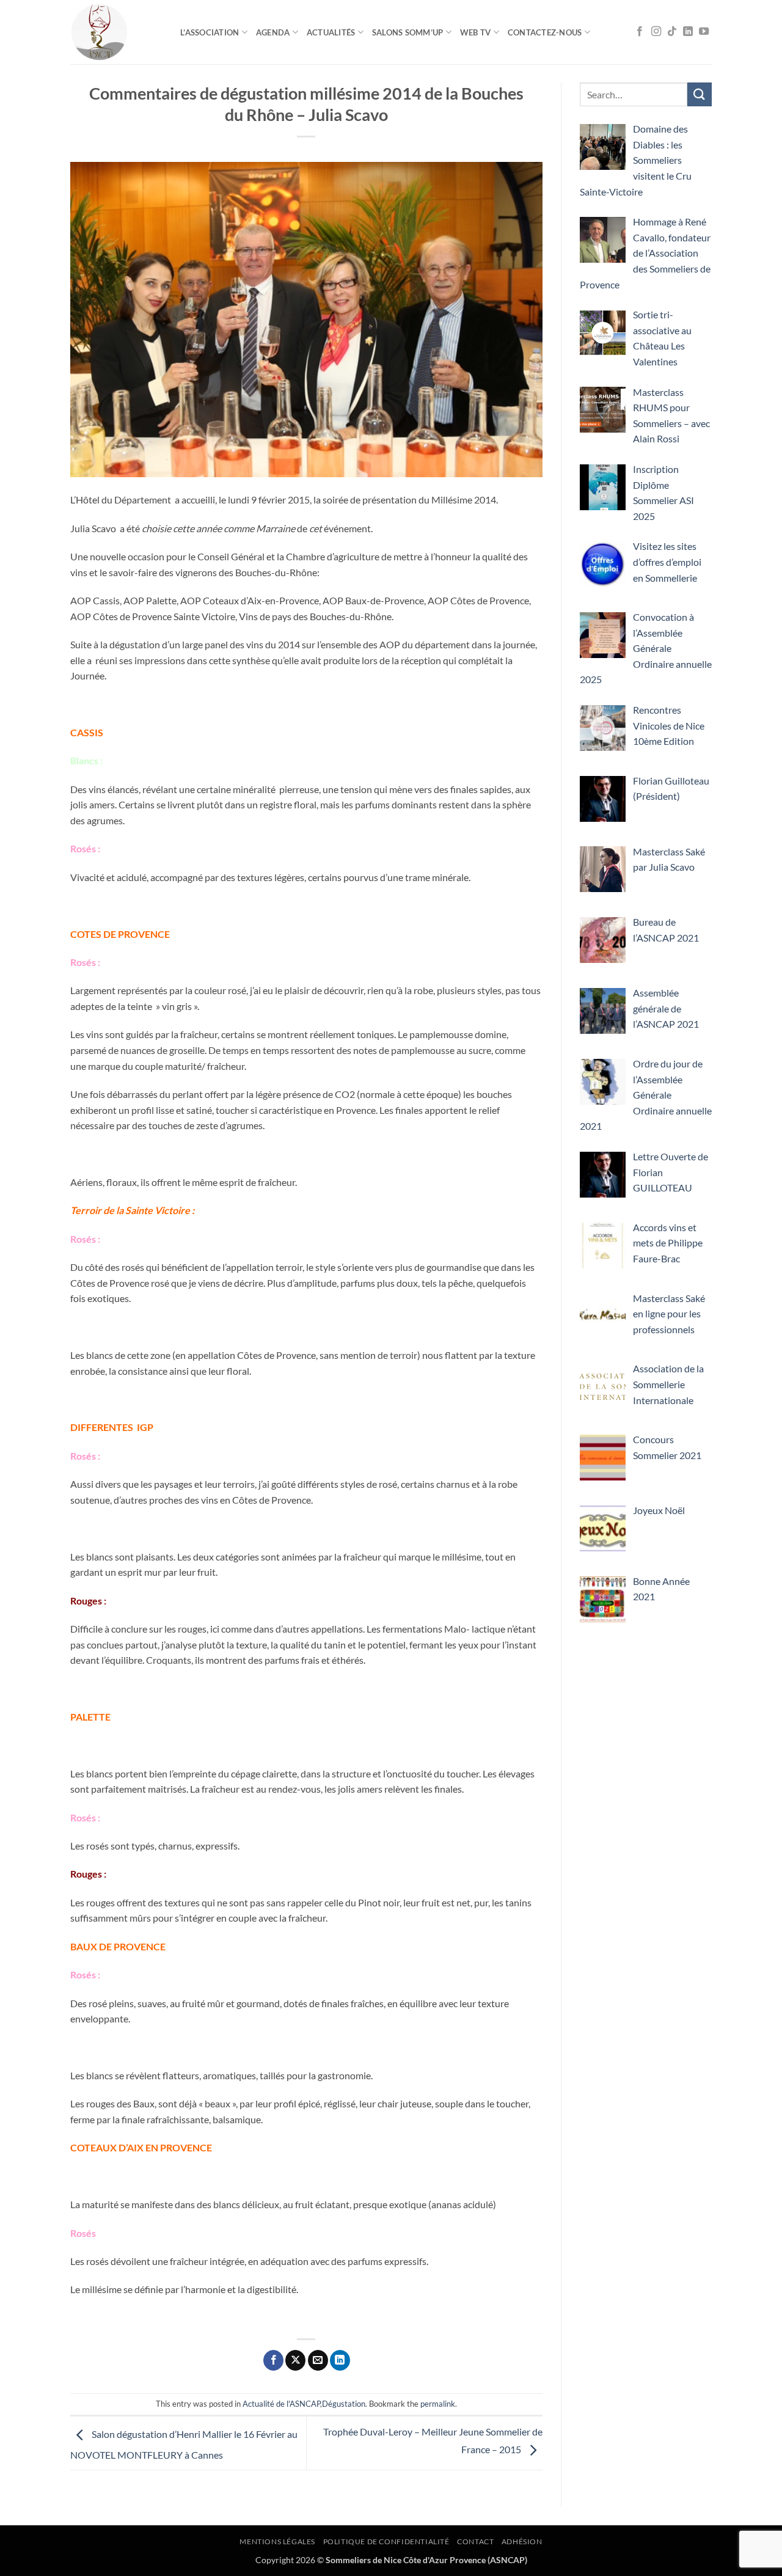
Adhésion (522, 2541)
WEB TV (476, 32)
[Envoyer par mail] (318, 2360)
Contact (475, 2541)
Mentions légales (277, 2541)
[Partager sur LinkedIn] (340, 2360)
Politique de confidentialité (386, 2541)
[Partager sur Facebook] (273, 2360)
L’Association (210, 32)
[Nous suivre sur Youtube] (704, 32)
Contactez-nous (545, 32)
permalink (438, 2404)
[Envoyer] (700, 94)
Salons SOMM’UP (408, 32)
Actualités (331, 32)
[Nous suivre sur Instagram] (656, 32)
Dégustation (344, 2404)
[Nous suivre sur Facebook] (640, 32)
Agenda (273, 32)
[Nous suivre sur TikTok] (672, 32)
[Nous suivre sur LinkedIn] (688, 32)
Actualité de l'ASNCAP (281, 2404)
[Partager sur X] (295, 2360)
